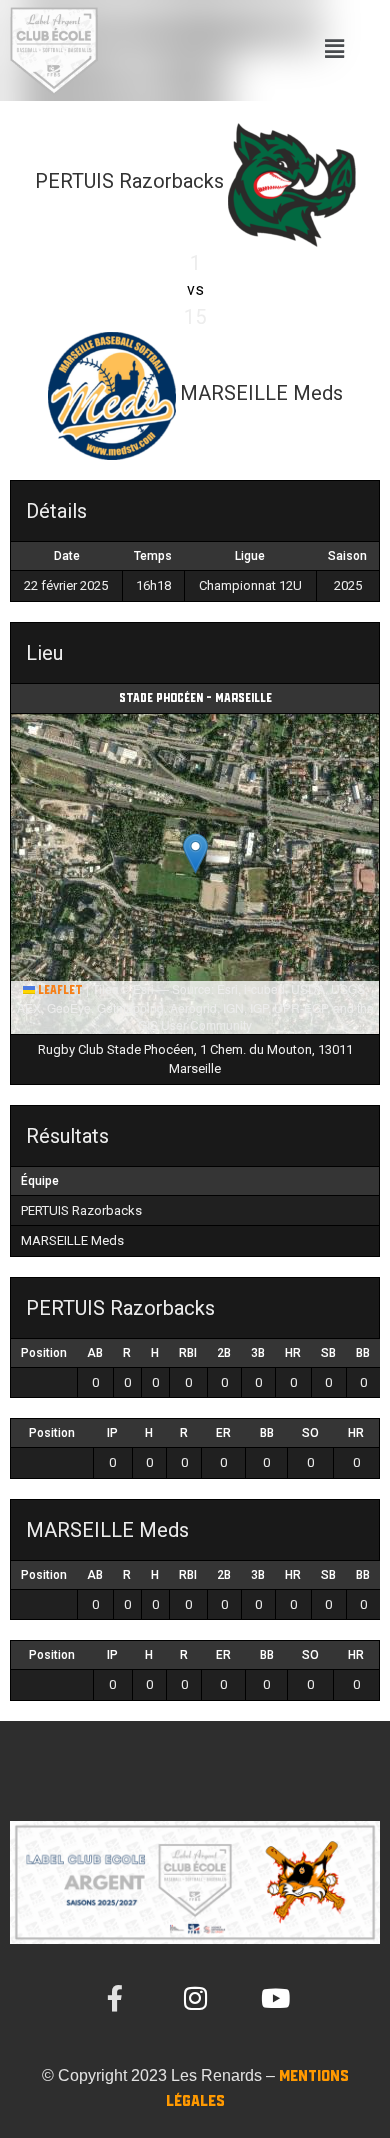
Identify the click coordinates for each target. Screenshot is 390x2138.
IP (112, 1433)
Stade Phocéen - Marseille (195, 698)
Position (44, 1353)
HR (293, 1353)
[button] (334, 50)
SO (310, 1433)
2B (224, 1353)
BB (363, 1353)
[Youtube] (275, 1998)
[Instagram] (195, 1998)
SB (328, 1353)
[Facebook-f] (115, 1998)
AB (95, 1353)
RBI (188, 1353)
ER (223, 1433)
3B (258, 1353)
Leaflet (59, 990)
